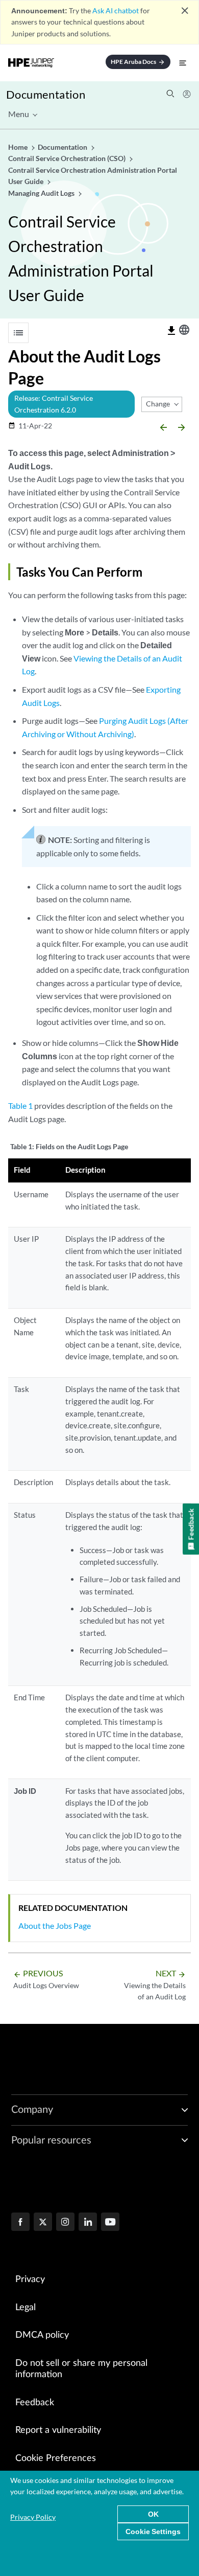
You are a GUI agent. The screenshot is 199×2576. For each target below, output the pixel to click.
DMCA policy (42, 2335)
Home (19, 147)
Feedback (35, 2403)
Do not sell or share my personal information (81, 2369)
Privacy (30, 2279)
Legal (26, 2308)
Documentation (46, 94)
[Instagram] (65, 2223)
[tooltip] (171, 331)
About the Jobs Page (55, 1925)
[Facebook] (20, 2223)
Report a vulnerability (58, 2430)
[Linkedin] (88, 2223)
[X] (43, 2223)
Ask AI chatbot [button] (116, 10)
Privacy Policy (33, 2517)
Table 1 (20, 1105)
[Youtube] (110, 2223)
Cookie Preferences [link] (56, 2458)
